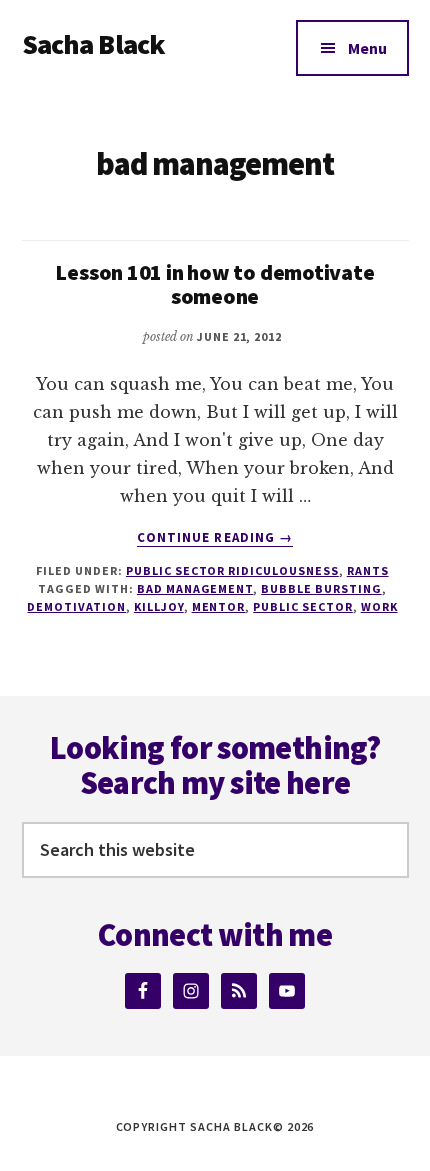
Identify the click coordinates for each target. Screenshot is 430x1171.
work (379, 606)
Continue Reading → (215, 538)
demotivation (76, 606)
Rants (368, 570)
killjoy (159, 606)
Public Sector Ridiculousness (232, 570)
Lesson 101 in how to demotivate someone (214, 284)
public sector (302, 606)
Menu (367, 48)
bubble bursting (321, 588)
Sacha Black (94, 44)
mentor (219, 606)
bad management (195, 588)
